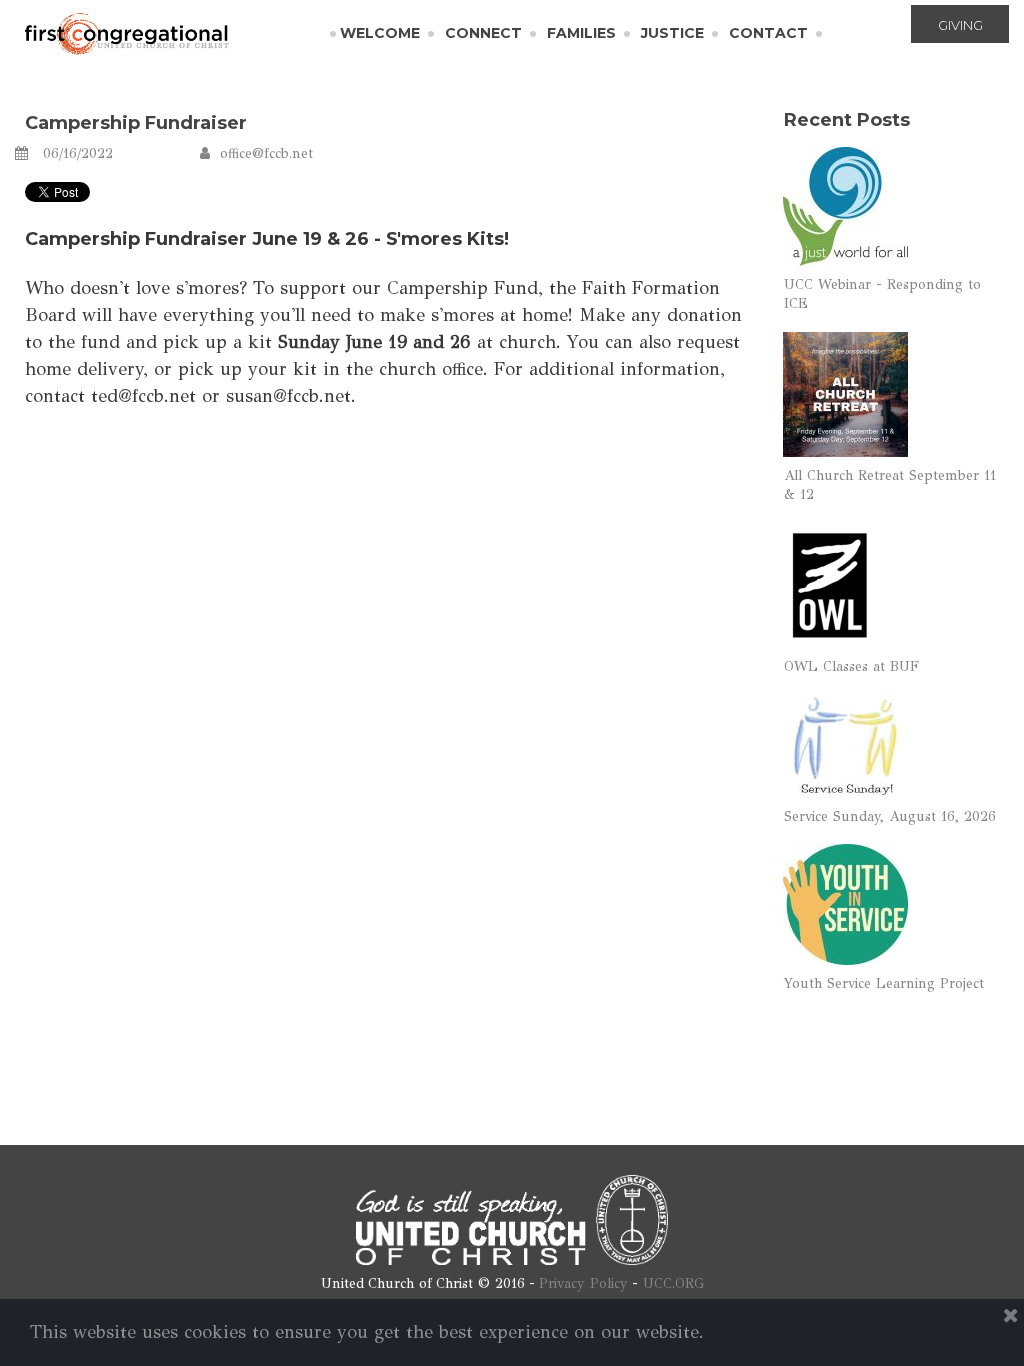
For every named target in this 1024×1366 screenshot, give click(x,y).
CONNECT (483, 33)
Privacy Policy (583, 1283)
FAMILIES (581, 33)
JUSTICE (672, 33)
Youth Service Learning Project (884, 983)
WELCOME (380, 33)
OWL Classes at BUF (851, 666)
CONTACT (768, 33)
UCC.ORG (673, 1283)
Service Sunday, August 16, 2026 (890, 816)
